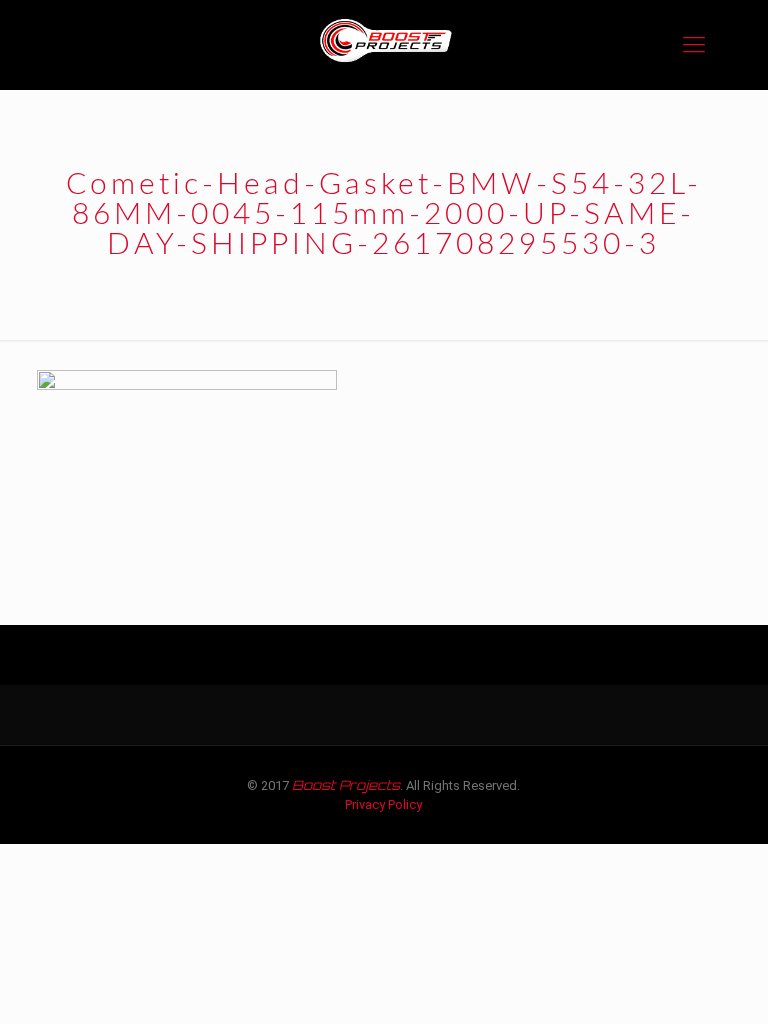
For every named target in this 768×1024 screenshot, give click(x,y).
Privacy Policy (383, 804)
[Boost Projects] (384, 45)
